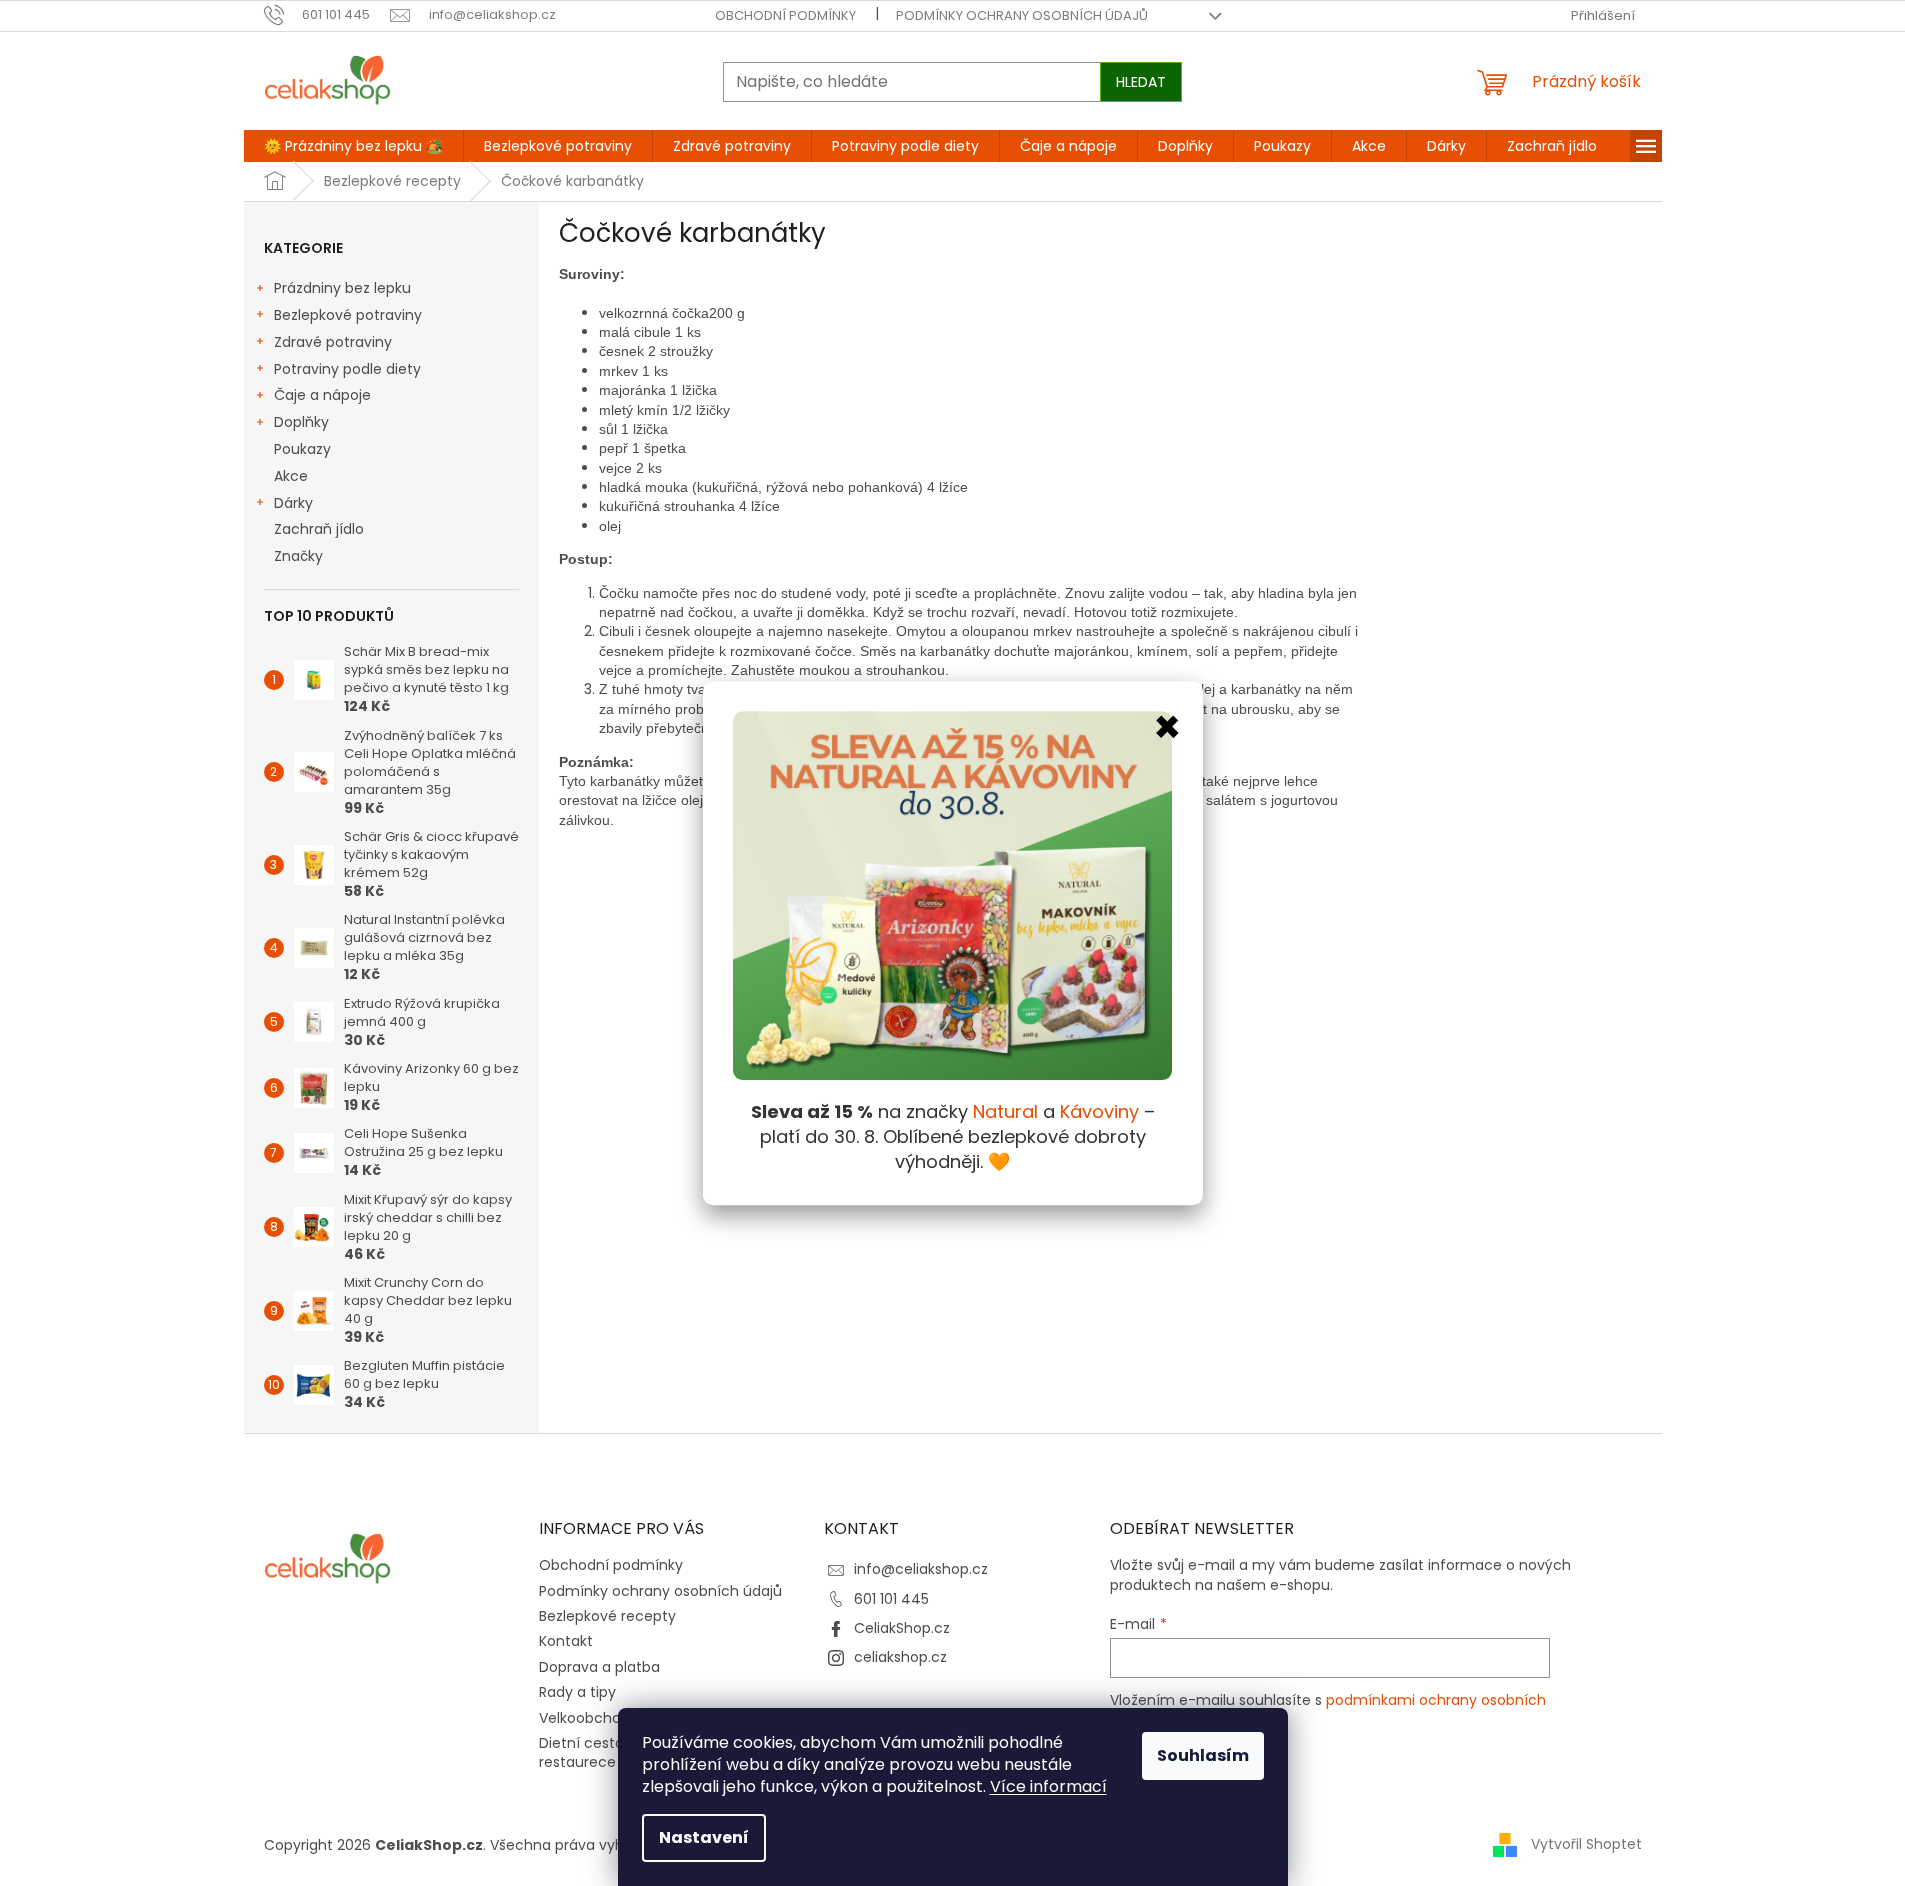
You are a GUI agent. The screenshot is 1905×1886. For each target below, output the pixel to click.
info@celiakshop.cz (921, 1569)
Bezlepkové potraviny (348, 315)
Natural (1005, 1111)
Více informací (1048, 1786)
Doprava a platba (599, 1667)
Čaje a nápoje (322, 395)
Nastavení (704, 1837)
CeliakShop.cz (902, 1628)
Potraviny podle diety (347, 369)
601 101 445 (891, 1599)
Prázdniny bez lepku (342, 288)
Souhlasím (1203, 1755)
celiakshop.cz (900, 1657)
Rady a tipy (577, 1692)
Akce (291, 476)
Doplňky (301, 422)
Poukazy (302, 449)
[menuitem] (353, 146)
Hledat (1141, 82)
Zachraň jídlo (319, 529)
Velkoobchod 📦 (595, 1718)
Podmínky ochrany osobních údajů (1022, 15)
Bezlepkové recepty (607, 1616)
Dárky (293, 503)
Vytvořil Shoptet (1586, 1844)
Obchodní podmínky (785, 15)
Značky (298, 556)
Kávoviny (1099, 1111)
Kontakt (566, 1641)
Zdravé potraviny (333, 342)
